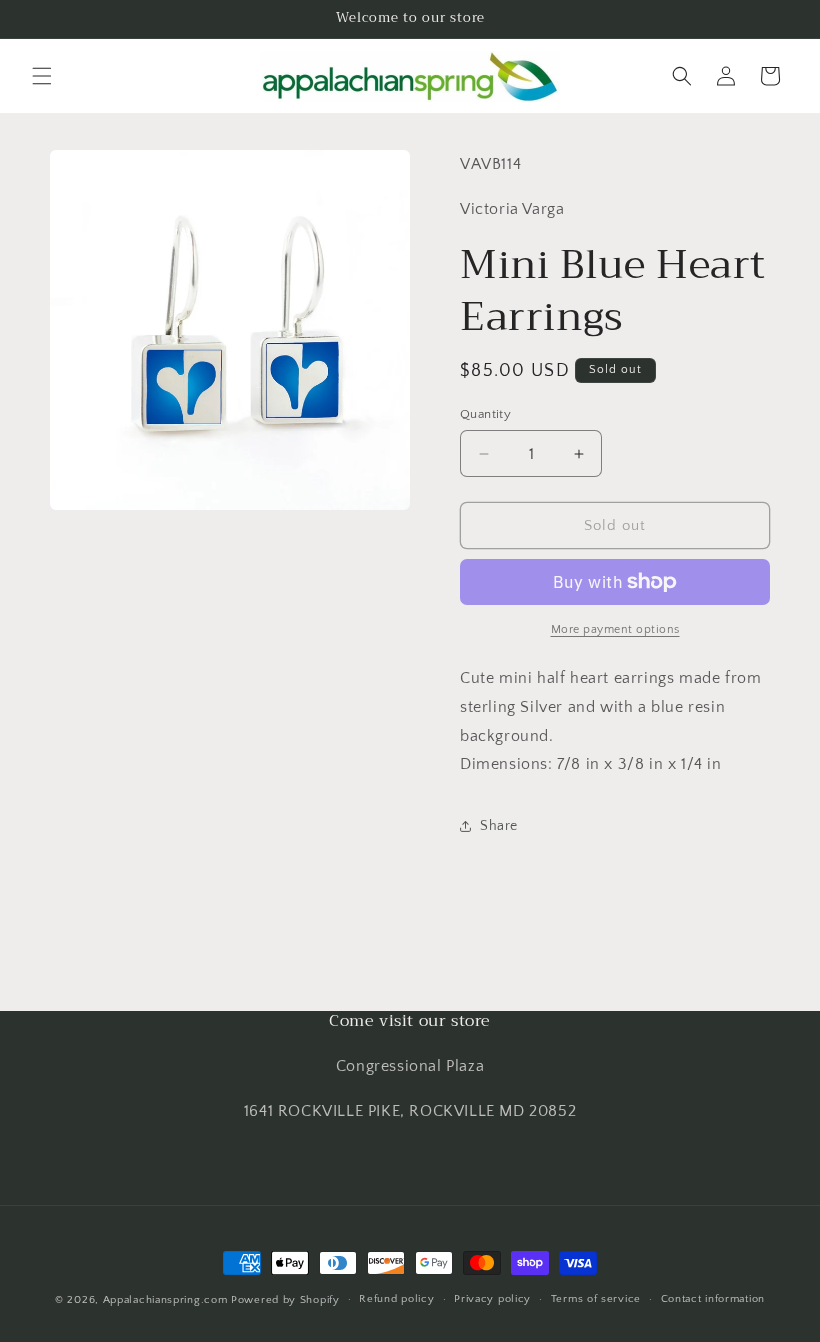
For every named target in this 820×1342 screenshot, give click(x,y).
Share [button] (499, 826)
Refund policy (396, 1299)
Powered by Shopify (285, 1300)
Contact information (713, 1299)
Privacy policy (492, 1299)
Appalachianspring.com (165, 1300)
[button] (42, 76)
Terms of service (596, 1299)
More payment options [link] (615, 629)
